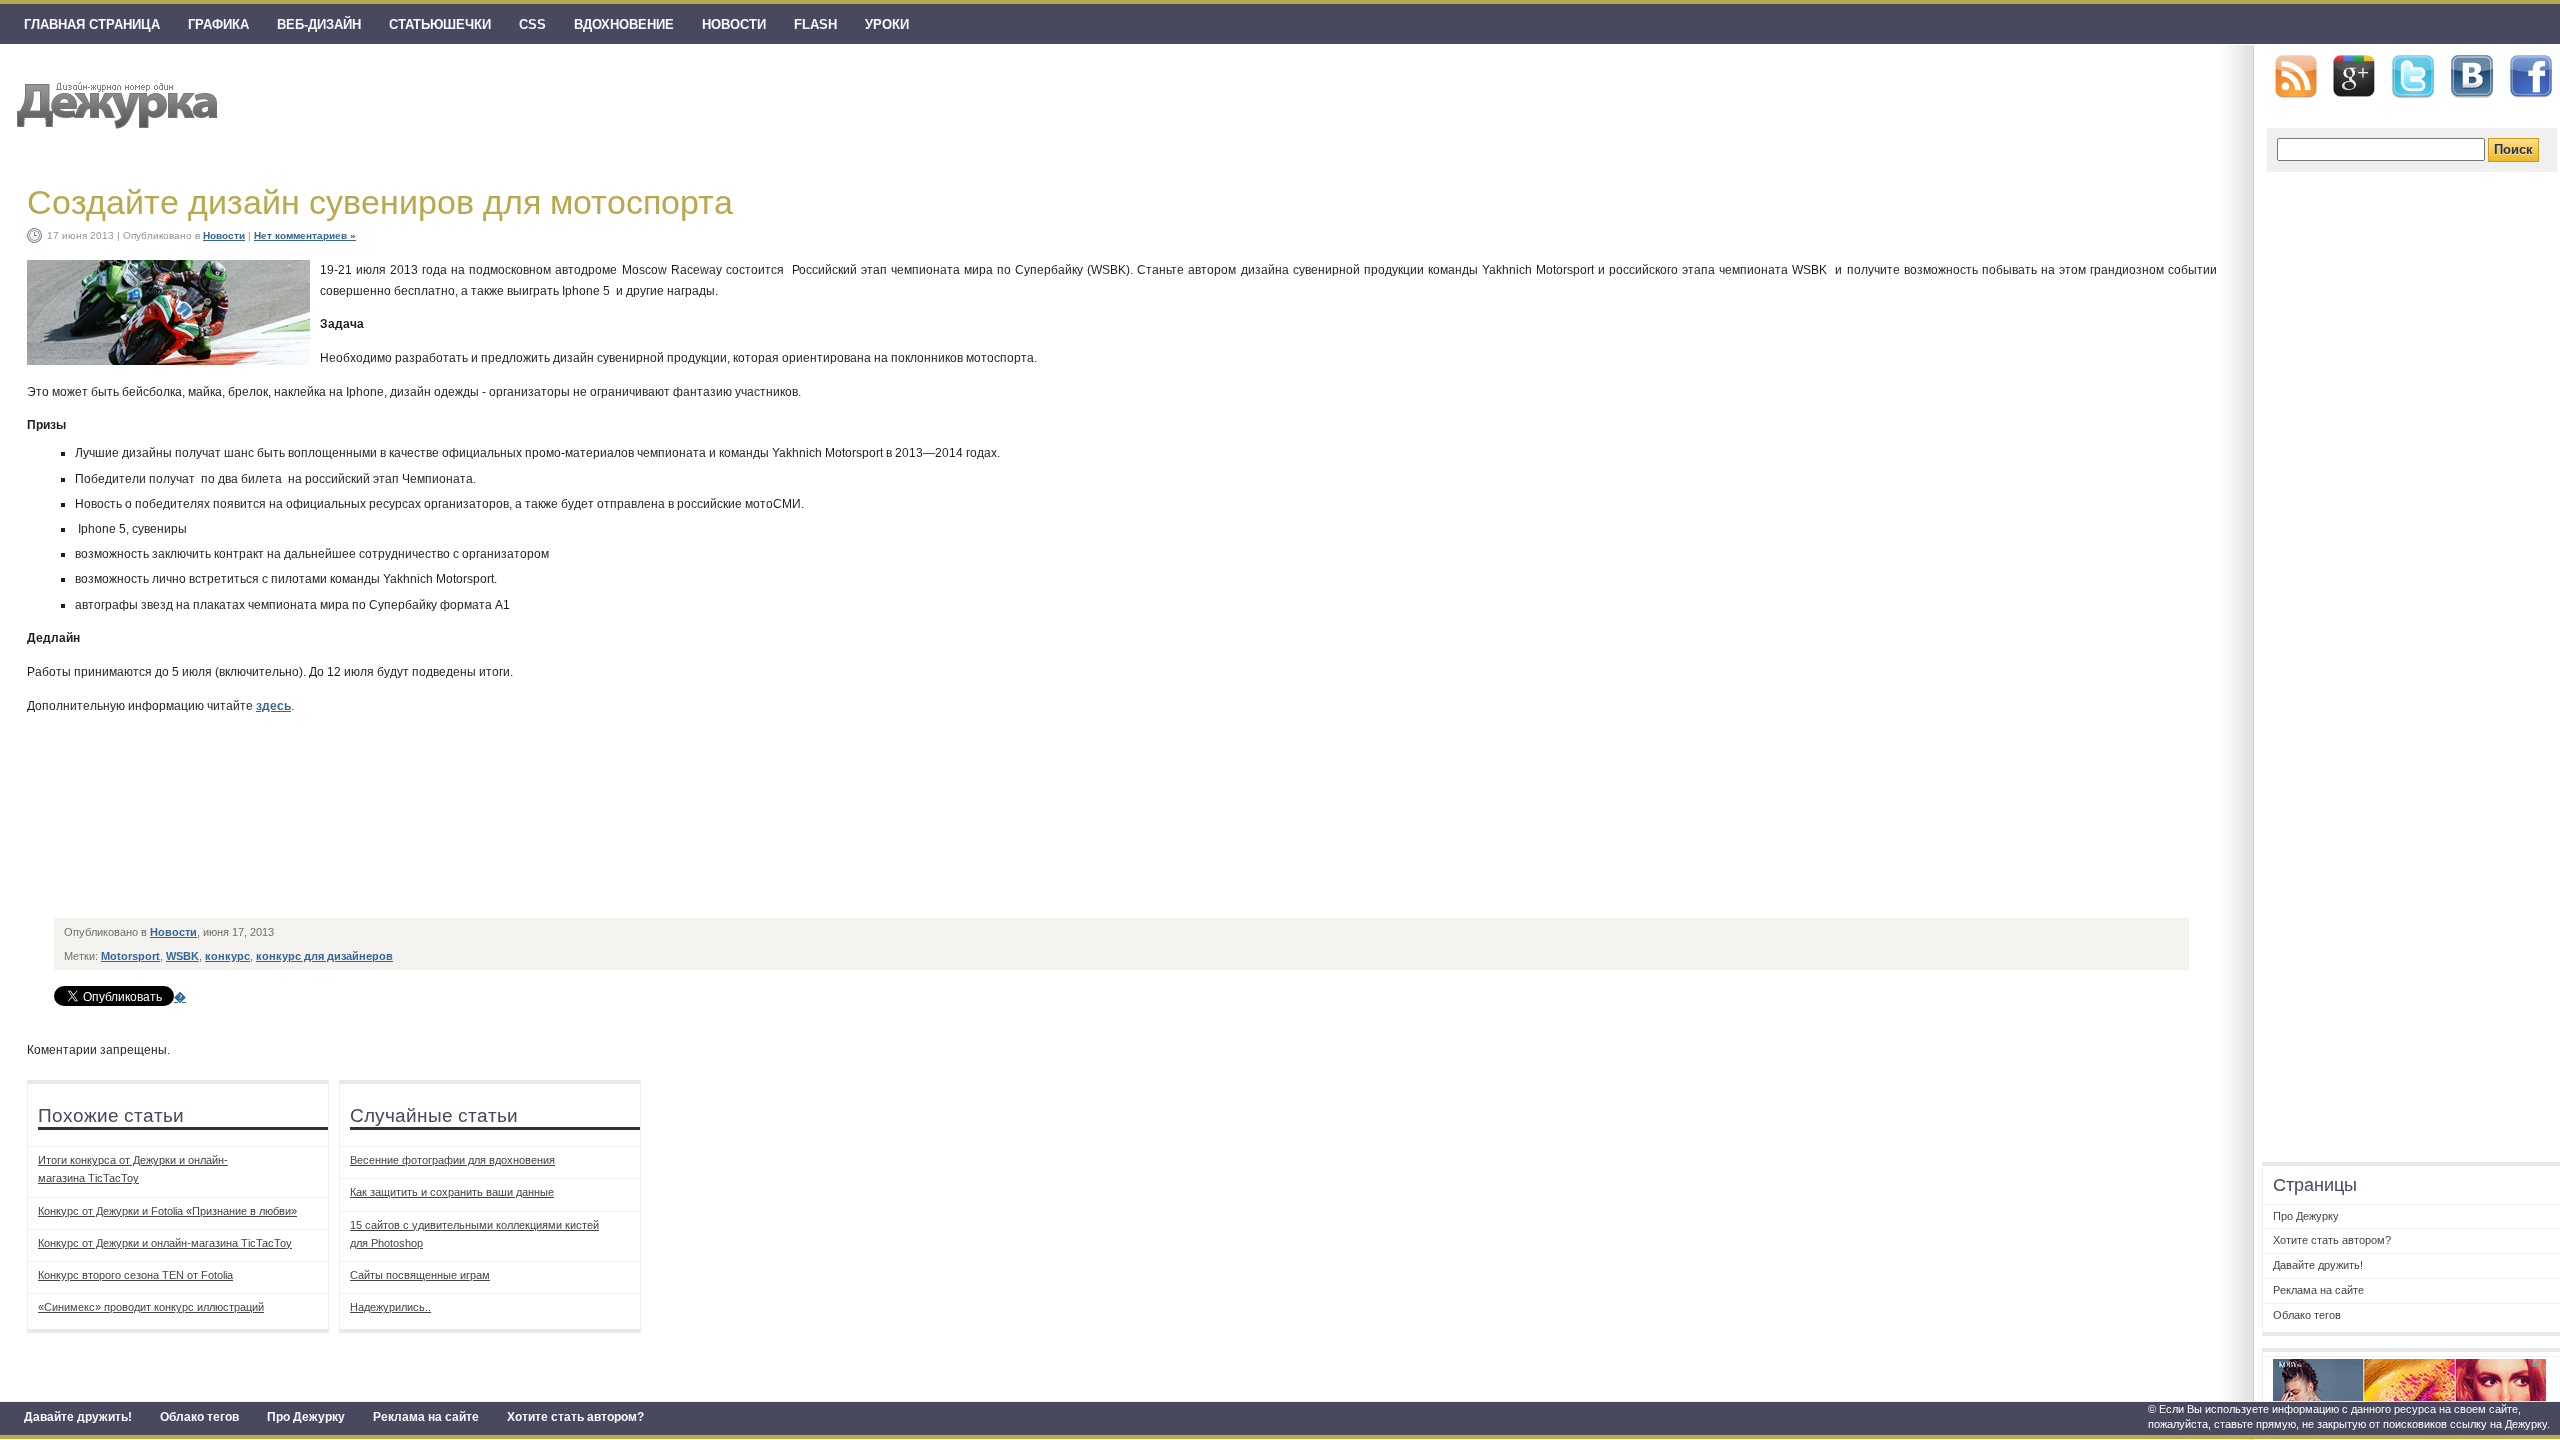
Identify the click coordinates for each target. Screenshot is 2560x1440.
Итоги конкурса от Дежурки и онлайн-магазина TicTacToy (133, 1169)
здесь (273, 706)
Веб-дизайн (319, 24)
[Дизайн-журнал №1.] (114, 102)
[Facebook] (2531, 77)
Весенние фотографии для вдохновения (452, 1160)
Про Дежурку (306, 1417)
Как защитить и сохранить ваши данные (452, 1192)
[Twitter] (2413, 77)
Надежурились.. (390, 1307)
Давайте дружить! (78, 1417)
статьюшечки (440, 24)
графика (218, 24)
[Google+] (2354, 76)
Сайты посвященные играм (420, 1275)
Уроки (887, 24)
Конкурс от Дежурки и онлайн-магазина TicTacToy (165, 1243)
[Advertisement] (420, 863)
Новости (734, 24)
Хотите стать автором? (575, 1417)
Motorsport (130, 956)
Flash (815, 24)
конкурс (227, 956)
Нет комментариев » (305, 235)
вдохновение (624, 24)
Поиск (2513, 149)
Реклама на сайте (426, 1417)
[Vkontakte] (2472, 76)
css (532, 24)
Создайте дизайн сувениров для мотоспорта (380, 202)
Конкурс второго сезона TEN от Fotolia (135, 1275)
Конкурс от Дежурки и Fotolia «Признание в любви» (167, 1211)
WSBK (182, 956)
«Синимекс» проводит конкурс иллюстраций (151, 1307)
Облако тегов (199, 1417)
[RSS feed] (2296, 76)
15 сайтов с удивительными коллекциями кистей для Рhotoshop (474, 1234)
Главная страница (92, 24)
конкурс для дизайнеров (324, 956)
